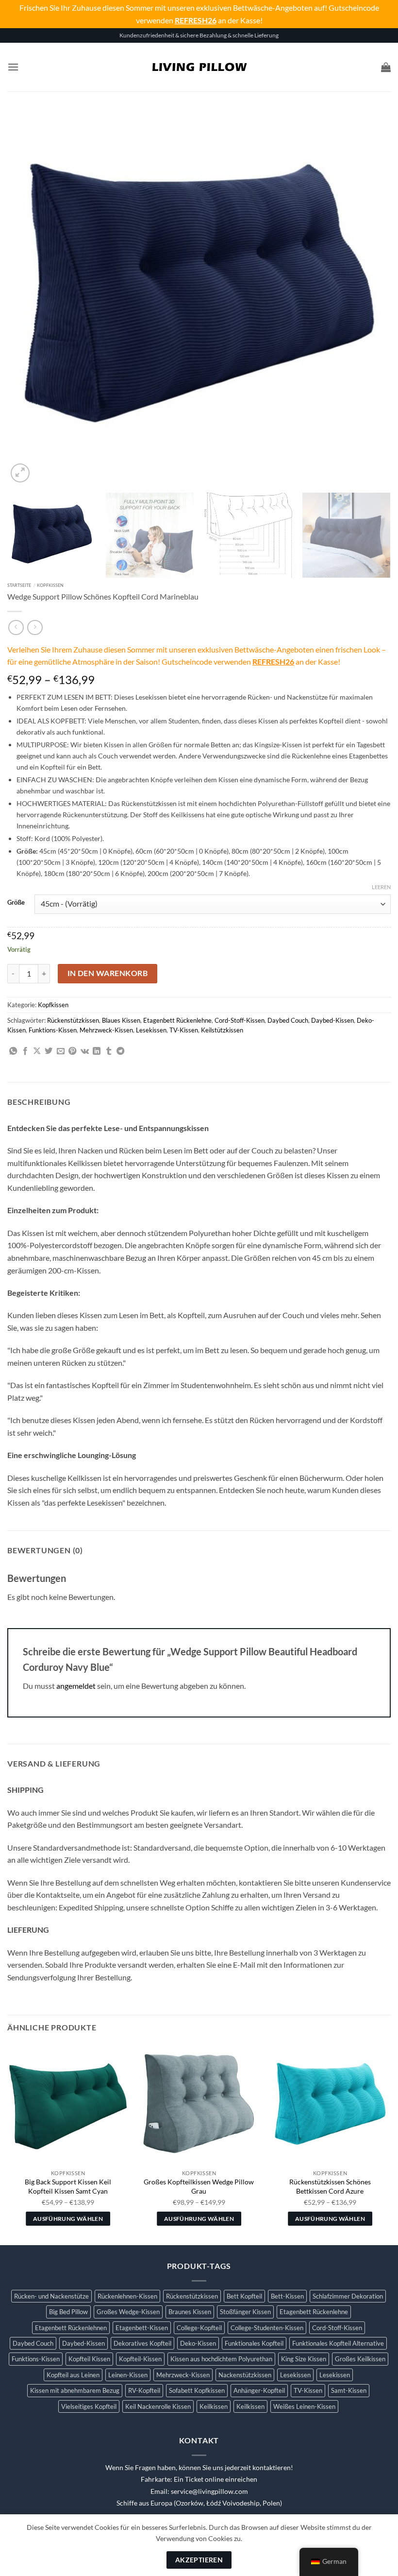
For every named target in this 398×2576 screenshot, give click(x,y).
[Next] (371, 293)
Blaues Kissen (121, 1020)
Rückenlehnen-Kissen (127, 2296)
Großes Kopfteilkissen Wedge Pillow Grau (199, 2186)
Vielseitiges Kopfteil (89, 2406)
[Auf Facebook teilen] (25, 1051)
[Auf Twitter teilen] (49, 1051)
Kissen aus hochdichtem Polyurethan (221, 2359)
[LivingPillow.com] (199, 67)
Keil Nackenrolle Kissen (158, 2406)
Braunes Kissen (190, 2312)
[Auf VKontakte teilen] (85, 1051)
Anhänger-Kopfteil (259, 2390)
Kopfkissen (50, 585)
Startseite (19, 585)
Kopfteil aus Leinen (73, 2375)
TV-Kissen (184, 1030)
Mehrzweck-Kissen (106, 1030)
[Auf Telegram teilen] (120, 1051)
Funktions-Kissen (53, 1030)
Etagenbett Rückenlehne (177, 1020)
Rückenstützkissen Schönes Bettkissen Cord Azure (330, 2186)
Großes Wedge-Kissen (128, 2312)
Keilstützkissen (222, 1030)
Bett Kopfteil (244, 2296)
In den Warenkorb (108, 973)
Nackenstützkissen (245, 2375)
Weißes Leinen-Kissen (304, 2406)
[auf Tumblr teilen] (109, 1051)
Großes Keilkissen (360, 2359)
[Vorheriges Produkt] (35, 627)
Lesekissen (151, 1030)
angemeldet (76, 1686)
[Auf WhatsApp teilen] (13, 1051)
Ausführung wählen (68, 2219)
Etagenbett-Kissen (142, 2328)
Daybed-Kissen (332, 1020)
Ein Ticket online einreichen (216, 2479)
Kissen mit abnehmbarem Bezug (75, 2390)
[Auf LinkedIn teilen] (97, 1051)
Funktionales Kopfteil (254, 2343)
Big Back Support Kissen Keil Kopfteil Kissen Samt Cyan (68, 2186)
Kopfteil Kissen (89, 2359)
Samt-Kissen (349, 2390)
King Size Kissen (304, 2359)
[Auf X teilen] (37, 1051)
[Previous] (27, 293)
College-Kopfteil (199, 2328)
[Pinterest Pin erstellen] (72, 1051)
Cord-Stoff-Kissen (240, 1020)
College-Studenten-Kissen (267, 2328)
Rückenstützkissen (73, 1020)
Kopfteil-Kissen (140, 2359)
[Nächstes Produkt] (16, 627)
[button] (13, 67)
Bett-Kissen (287, 2296)
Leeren (381, 887)
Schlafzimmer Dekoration (348, 2296)
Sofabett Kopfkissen (197, 2390)
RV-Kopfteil (144, 2390)
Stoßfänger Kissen (245, 2312)
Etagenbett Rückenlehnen (71, 2328)
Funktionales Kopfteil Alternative (338, 2343)
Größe (16, 903)
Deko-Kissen (198, 2343)
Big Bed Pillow (68, 2312)
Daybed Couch (288, 1020)
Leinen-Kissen (128, 2375)
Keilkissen (214, 2406)
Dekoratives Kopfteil (142, 2343)
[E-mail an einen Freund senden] (61, 1051)
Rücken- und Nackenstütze (51, 2296)
